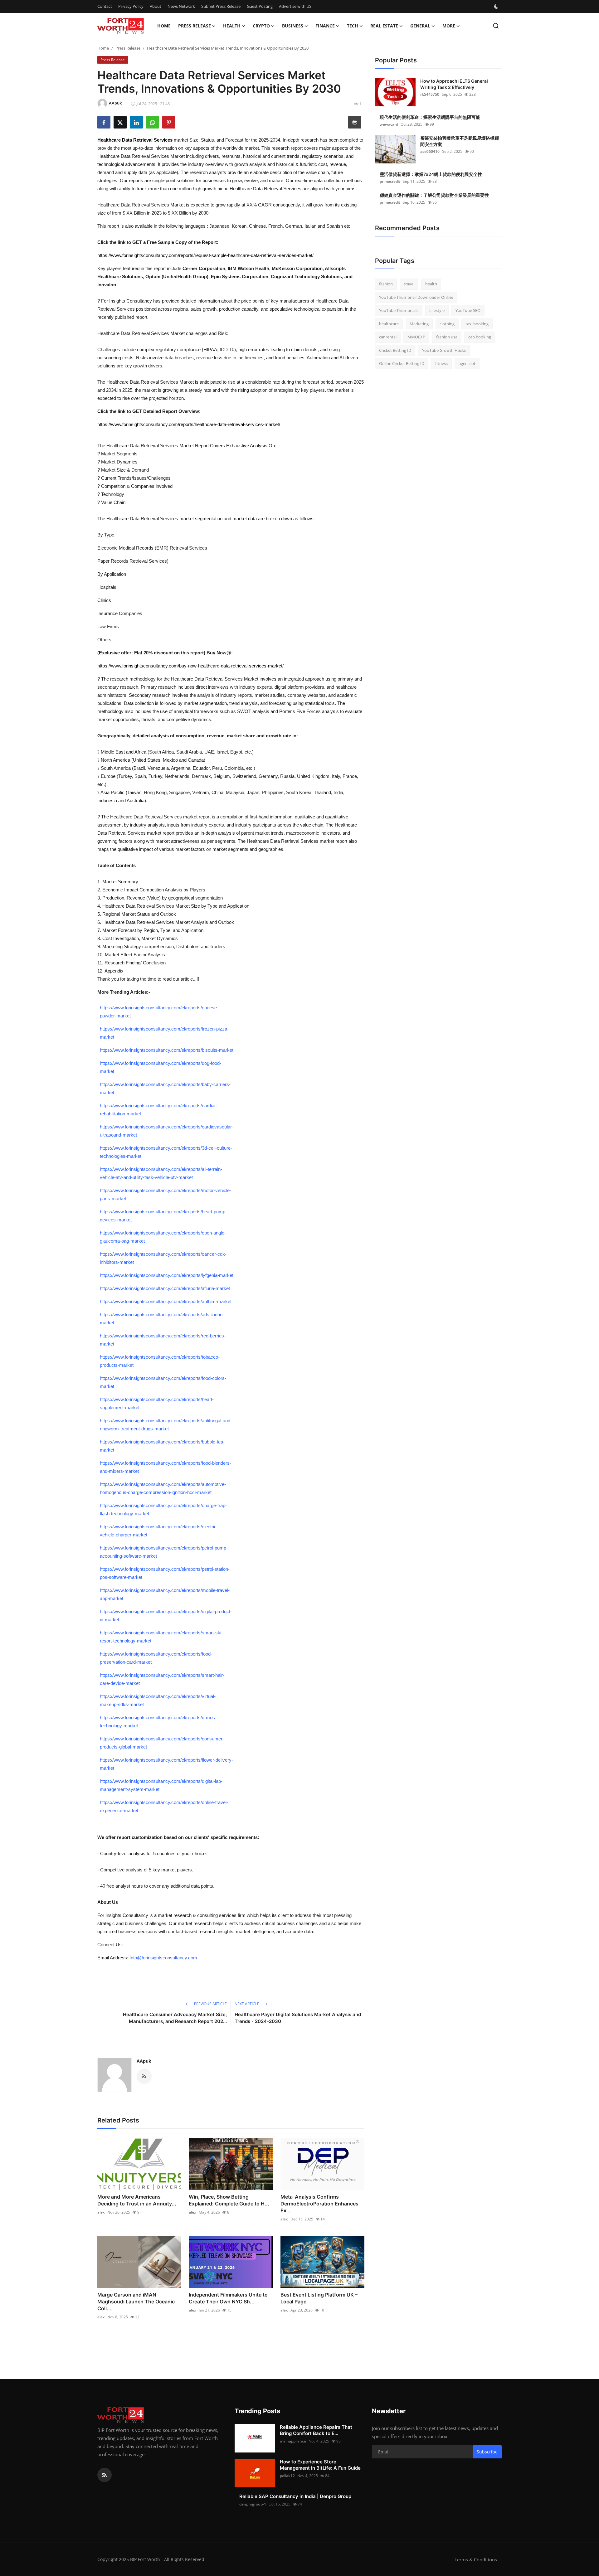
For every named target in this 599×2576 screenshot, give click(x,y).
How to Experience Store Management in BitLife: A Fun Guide (320, 2465)
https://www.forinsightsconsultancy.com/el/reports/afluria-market (165, 1288)
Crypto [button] (261, 26)
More (449, 26)
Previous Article (210, 2004)
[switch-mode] (497, 7)
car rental (388, 337)
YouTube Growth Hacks (444, 350)
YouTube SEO (468, 310)
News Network (181, 6)
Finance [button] (325, 26)
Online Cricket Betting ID (402, 363)
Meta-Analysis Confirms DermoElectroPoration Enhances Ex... (319, 2204)
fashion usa (447, 337)
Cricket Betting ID (395, 350)
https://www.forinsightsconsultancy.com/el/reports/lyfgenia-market (167, 1275)
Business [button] (293, 26)
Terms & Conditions (476, 2559)
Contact (105, 6)
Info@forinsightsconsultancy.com (163, 1958)
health (431, 284)
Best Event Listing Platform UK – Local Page (319, 2298)
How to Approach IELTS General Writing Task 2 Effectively (454, 84)
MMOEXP (416, 337)
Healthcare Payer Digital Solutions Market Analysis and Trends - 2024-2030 (298, 2018)
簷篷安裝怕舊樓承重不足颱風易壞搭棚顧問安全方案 (460, 141)
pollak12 (287, 2476)
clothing (447, 324)
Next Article (247, 2004)
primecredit (390, 181)
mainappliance (293, 2441)
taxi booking (477, 324)
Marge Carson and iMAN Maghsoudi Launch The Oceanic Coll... (136, 2302)
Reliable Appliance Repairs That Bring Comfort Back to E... (316, 2430)
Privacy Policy (131, 6)
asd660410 (430, 151)
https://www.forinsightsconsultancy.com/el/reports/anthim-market (166, 1301)
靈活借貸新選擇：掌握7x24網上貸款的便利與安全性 (431, 174)
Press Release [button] (195, 26)
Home (164, 26)
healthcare (389, 324)
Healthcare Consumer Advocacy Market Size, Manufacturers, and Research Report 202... (175, 2018)
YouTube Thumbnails (399, 310)
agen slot (467, 363)
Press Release (128, 48)
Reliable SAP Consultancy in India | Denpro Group (295, 2496)
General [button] (420, 26)
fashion (386, 284)
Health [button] (232, 26)
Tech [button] (353, 26)
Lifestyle (437, 310)
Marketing (419, 324)
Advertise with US (295, 6)
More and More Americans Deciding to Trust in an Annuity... (137, 2200)
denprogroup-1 (253, 2504)
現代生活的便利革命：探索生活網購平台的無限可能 (430, 117)
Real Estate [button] (384, 26)
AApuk (144, 2061)
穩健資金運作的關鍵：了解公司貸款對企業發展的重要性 (434, 195)
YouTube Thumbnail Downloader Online (416, 297)
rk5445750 (430, 94)
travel (409, 284)
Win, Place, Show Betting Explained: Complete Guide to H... (229, 2200)
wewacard (389, 124)
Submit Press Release (221, 6)
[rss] (105, 2475)
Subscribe (487, 2452)
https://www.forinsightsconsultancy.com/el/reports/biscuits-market (167, 1050)
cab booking (480, 337)
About (156, 6)
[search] (496, 26)
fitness (441, 363)
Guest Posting (260, 6)
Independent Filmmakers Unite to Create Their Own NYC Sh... (228, 2298)
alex (101, 2212)
